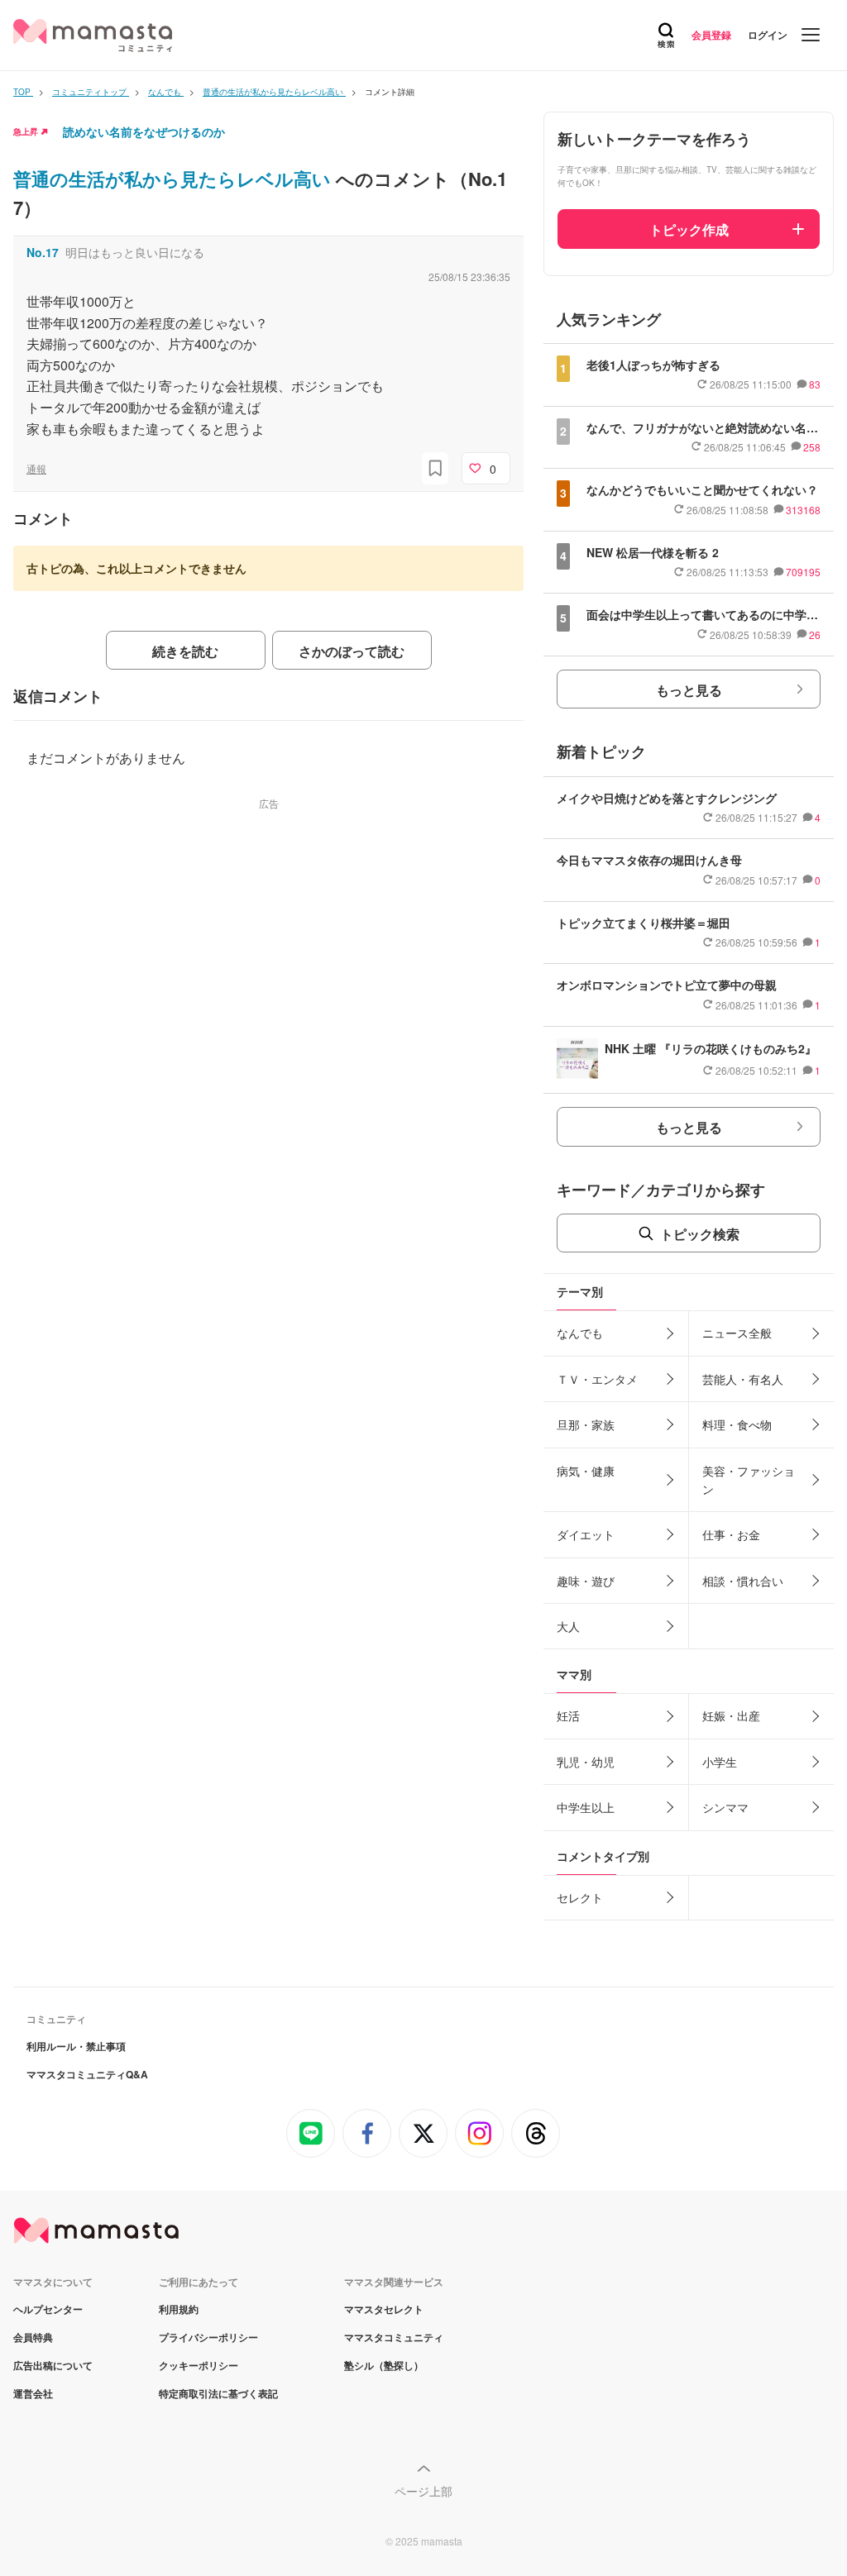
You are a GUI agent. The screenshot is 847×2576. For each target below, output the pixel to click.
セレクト (580, 1897)
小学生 (720, 1762)
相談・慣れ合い (743, 1581)
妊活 (568, 1715)
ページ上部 (423, 2491)
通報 (36, 468)
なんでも (580, 1333)
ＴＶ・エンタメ (597, 1379)
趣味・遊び (586, 1581)
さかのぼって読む (352, 651)
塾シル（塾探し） (384, 2365)
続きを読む (185, 651)
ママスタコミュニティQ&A (87, 2074)
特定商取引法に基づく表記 (218, 2393)
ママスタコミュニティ (394, 2337)
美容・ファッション (749, 1480)
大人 (568, 1626)
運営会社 (33, 2393)
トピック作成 (689, 229)
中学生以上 (586, 1807)
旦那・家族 (586, 1424)
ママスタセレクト (384, 2309)
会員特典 (33, 2337)
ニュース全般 (737, 1333)
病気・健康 (586, 1471)
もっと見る (689, 690)
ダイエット (586, 1534)
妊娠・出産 (731, 1715)
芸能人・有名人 (743, 1379)
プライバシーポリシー (208, 2337)
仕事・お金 (731, 1534)
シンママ (725, 1807)
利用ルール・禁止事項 (76, 2046)
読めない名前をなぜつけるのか (144, 131)
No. (43, 252)
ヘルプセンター (48, 2309)
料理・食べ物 (737, 1424)
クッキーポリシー (199, 2365)
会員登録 (711, 35)
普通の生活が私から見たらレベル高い (175, 179)
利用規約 (179, 2309)
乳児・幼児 (586, 1762)
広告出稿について (53, 2365)
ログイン (768, 35)
